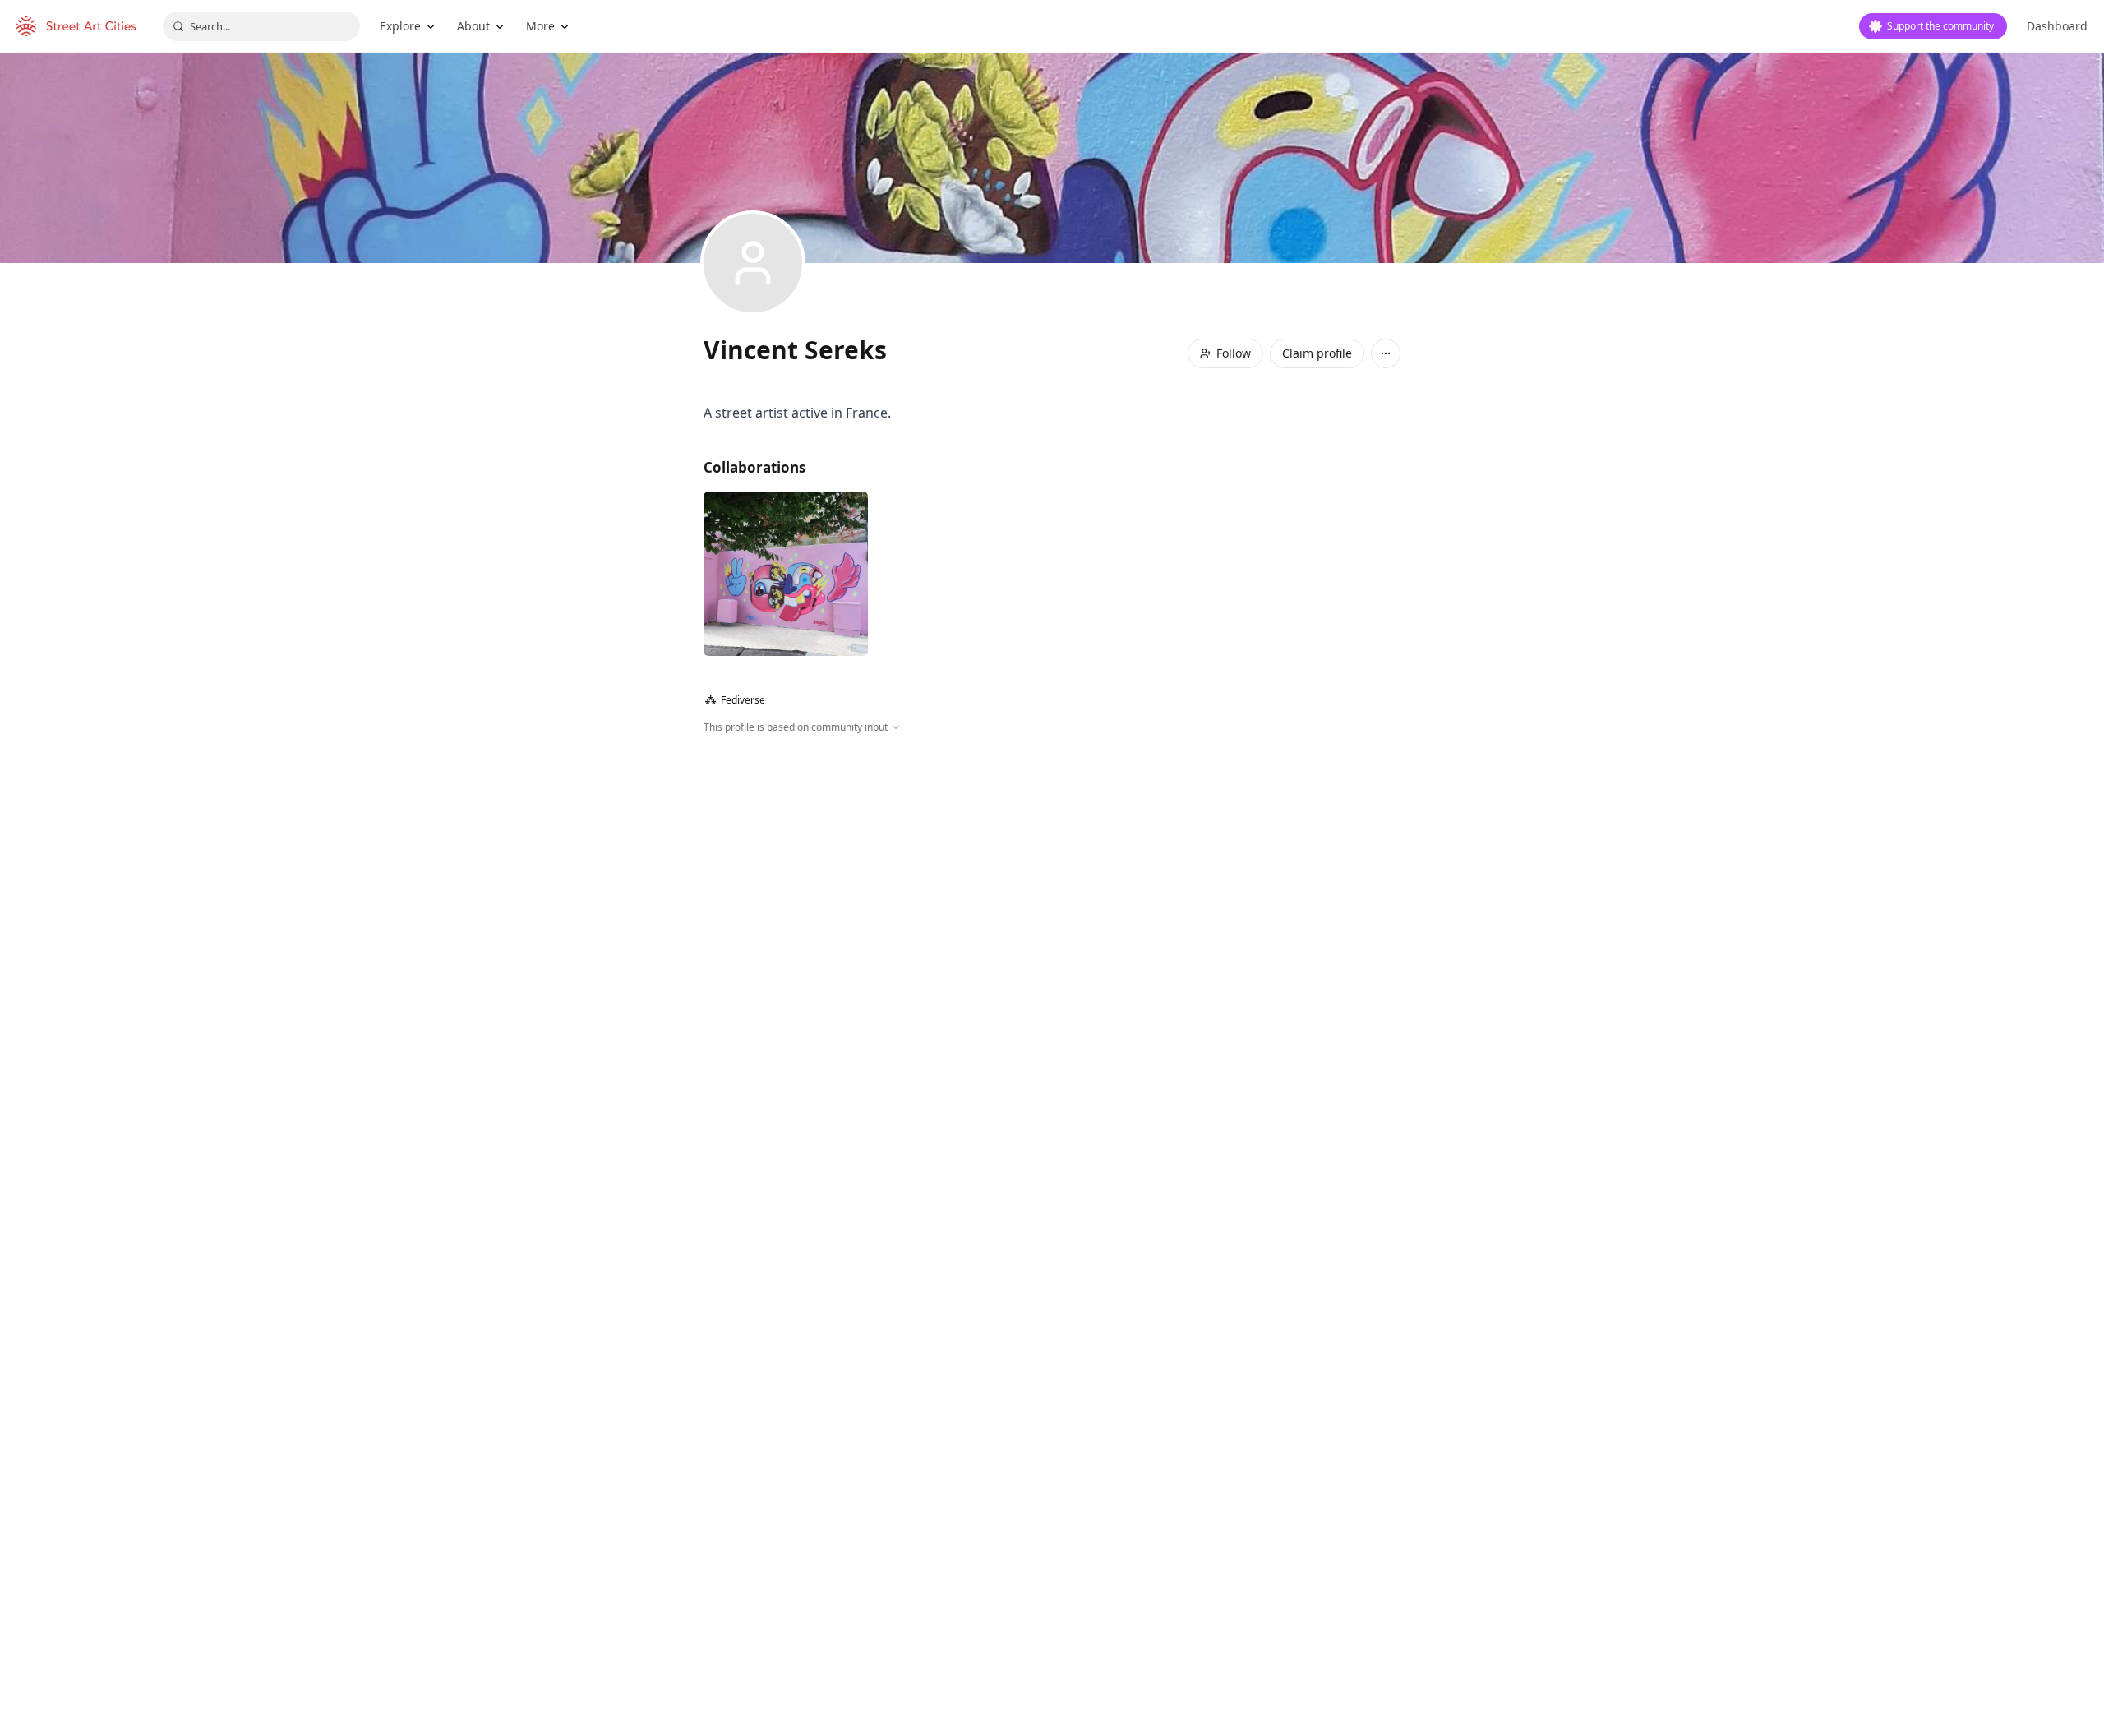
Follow (1234, 353)
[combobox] (261, 26)
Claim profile (1317, 353)
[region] (1052, 912)
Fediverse (735, 700)
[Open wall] (786, 574)
